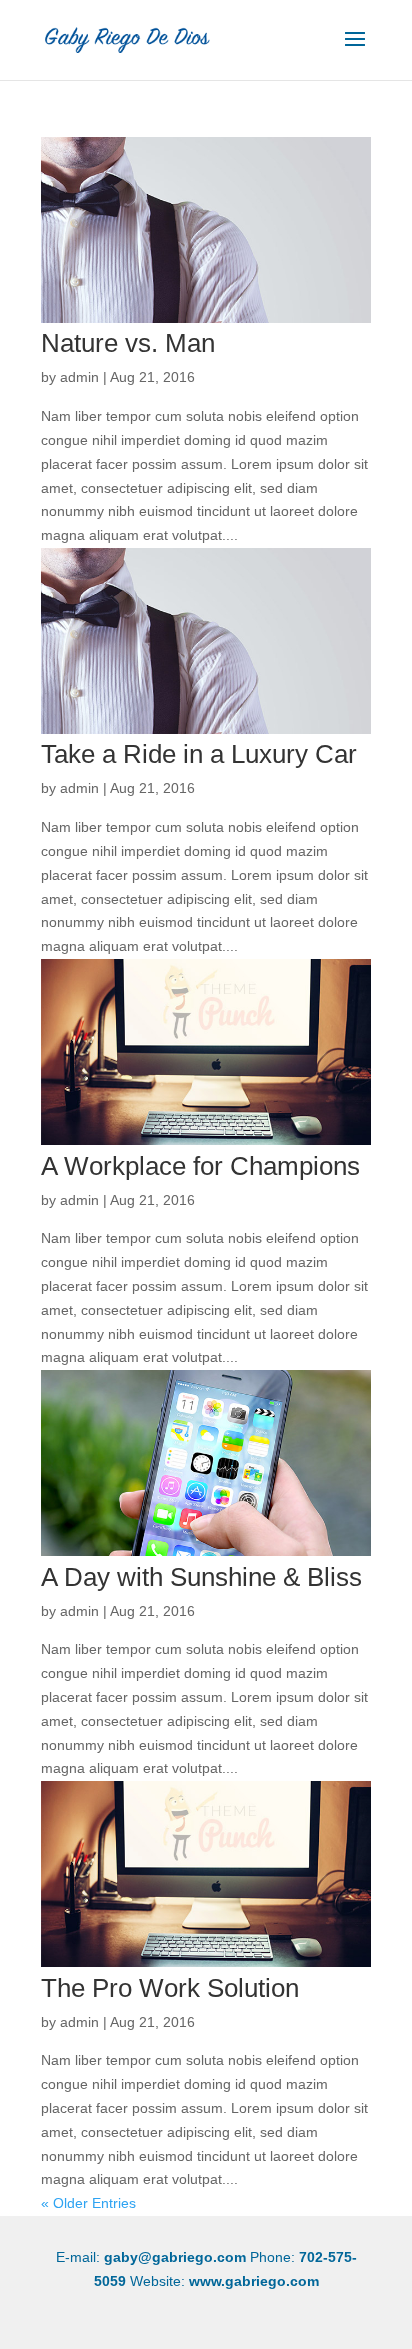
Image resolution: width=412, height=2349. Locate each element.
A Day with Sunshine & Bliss (201, 1577)
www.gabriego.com (254, 2281)
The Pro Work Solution (170, 1988)
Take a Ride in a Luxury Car (199, 754)
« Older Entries (88, 2203)
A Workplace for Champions (200, 1166)
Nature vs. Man (128, 343)
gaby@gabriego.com (175, 2257)
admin (79, 377)
